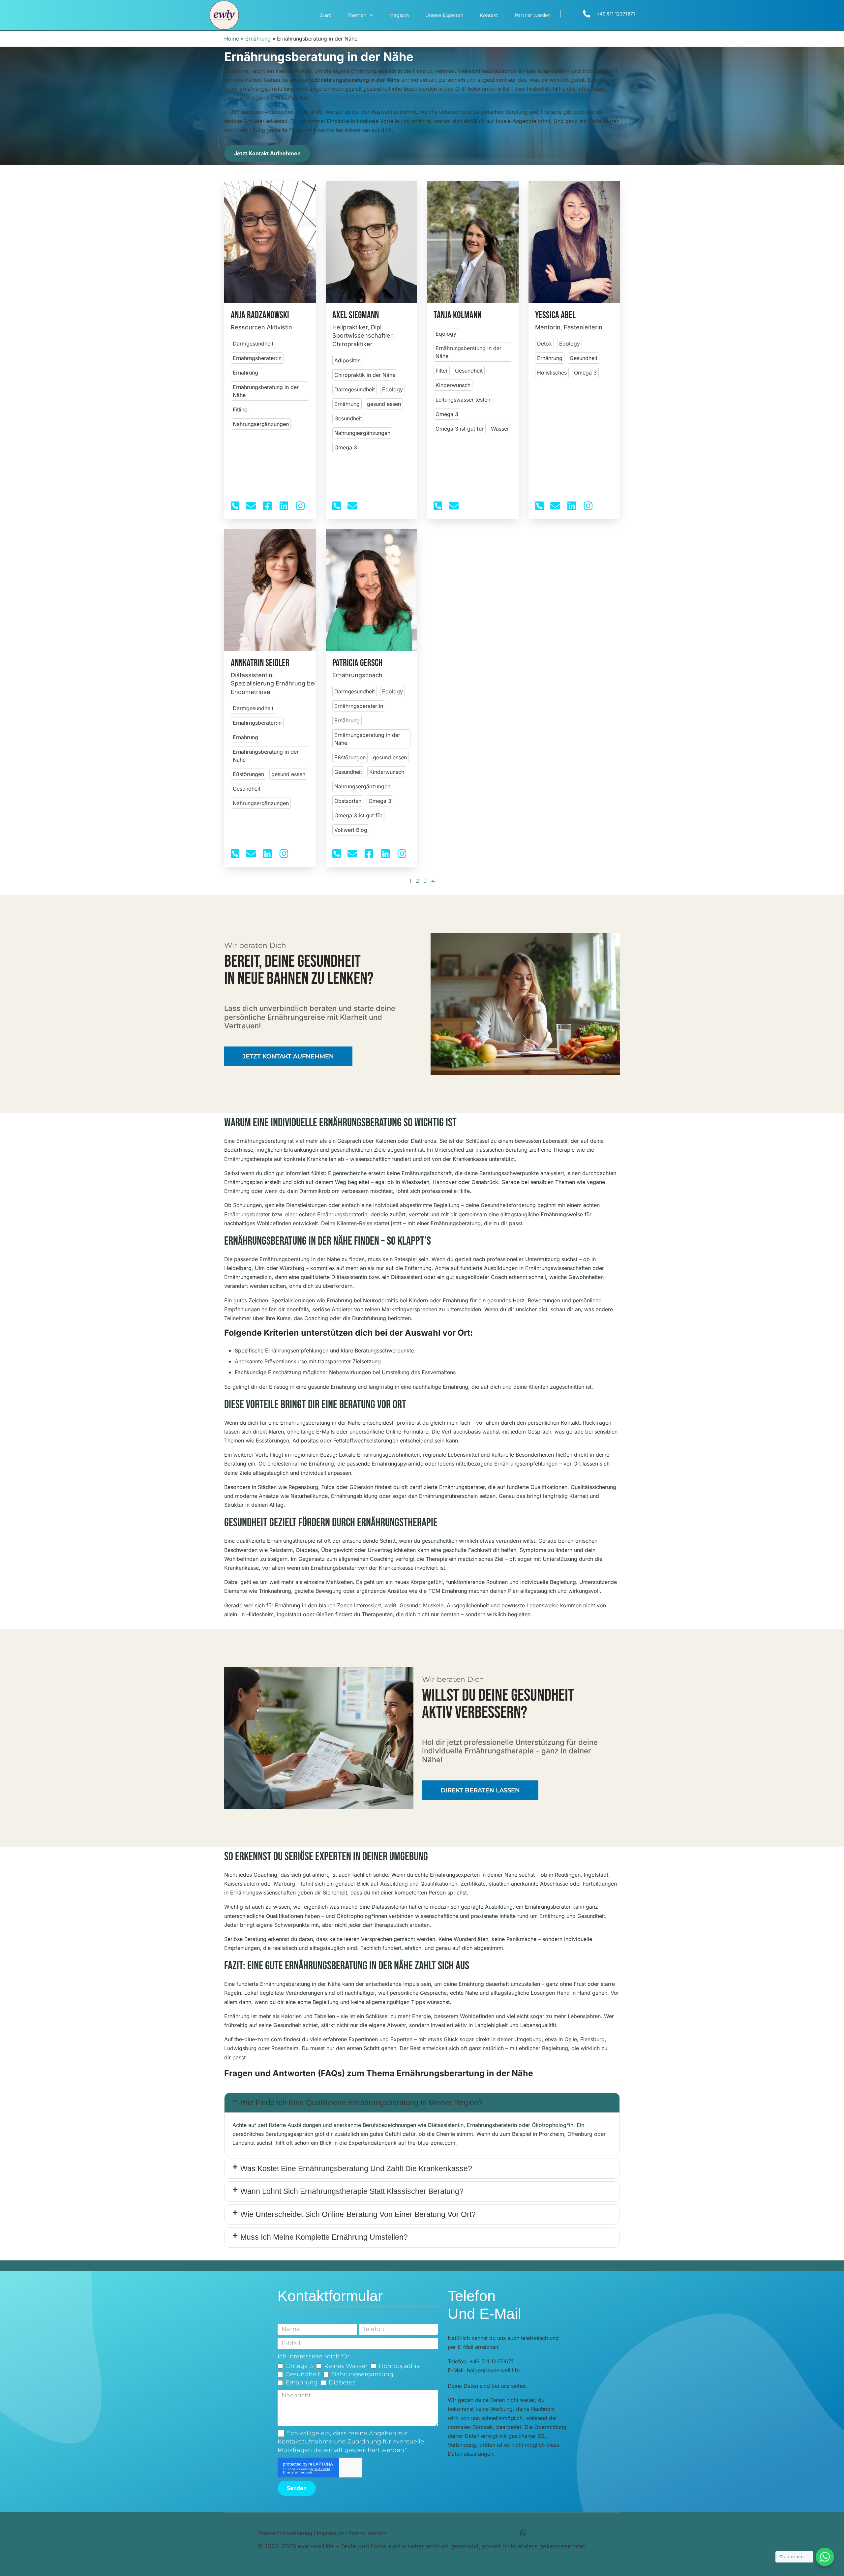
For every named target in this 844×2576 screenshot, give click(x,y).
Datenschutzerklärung (285, 2533)
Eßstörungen (248, 774)
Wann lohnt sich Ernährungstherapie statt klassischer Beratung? (352, 2191)
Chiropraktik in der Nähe (365, 375)
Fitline (240, 409)
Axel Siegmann (356, 315)
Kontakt (489, 15)
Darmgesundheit (253, 344)
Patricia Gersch (357, 663)
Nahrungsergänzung (362, 2374)
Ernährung (258, 39)
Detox (544, 344)
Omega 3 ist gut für (460, 429)
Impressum (330, 2533)
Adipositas (347, 360)
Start (325, 15)
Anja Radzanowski (260, 315)
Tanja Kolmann (457, 315)
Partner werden (533, 15)
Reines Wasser (346, 2366)
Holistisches (552, 373)
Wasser (500, 429)
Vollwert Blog (351, 830)
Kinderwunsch (453, 385)
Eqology (392, 389)
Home (232, 39)
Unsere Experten (444, 15)
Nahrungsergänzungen (261, 424)
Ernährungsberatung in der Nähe (266, 391)
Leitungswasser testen (463, 400)
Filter (442, 371)
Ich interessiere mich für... (316, 2356)
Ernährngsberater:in (257, 358)
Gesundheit (348, 418)
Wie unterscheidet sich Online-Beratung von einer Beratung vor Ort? (358, 2214)
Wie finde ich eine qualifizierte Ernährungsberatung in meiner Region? (362, 2103)
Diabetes (342, 2382)
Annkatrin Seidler (260, 663)
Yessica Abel (555, 315)
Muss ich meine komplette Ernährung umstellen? (324, 2237)
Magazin (399, 15)
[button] (422, 2103)
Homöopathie (399, 2366)
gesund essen (384, 404)
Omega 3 (346, 447)
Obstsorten (348, 801)
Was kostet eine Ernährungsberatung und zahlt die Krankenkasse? (356, 2168)
